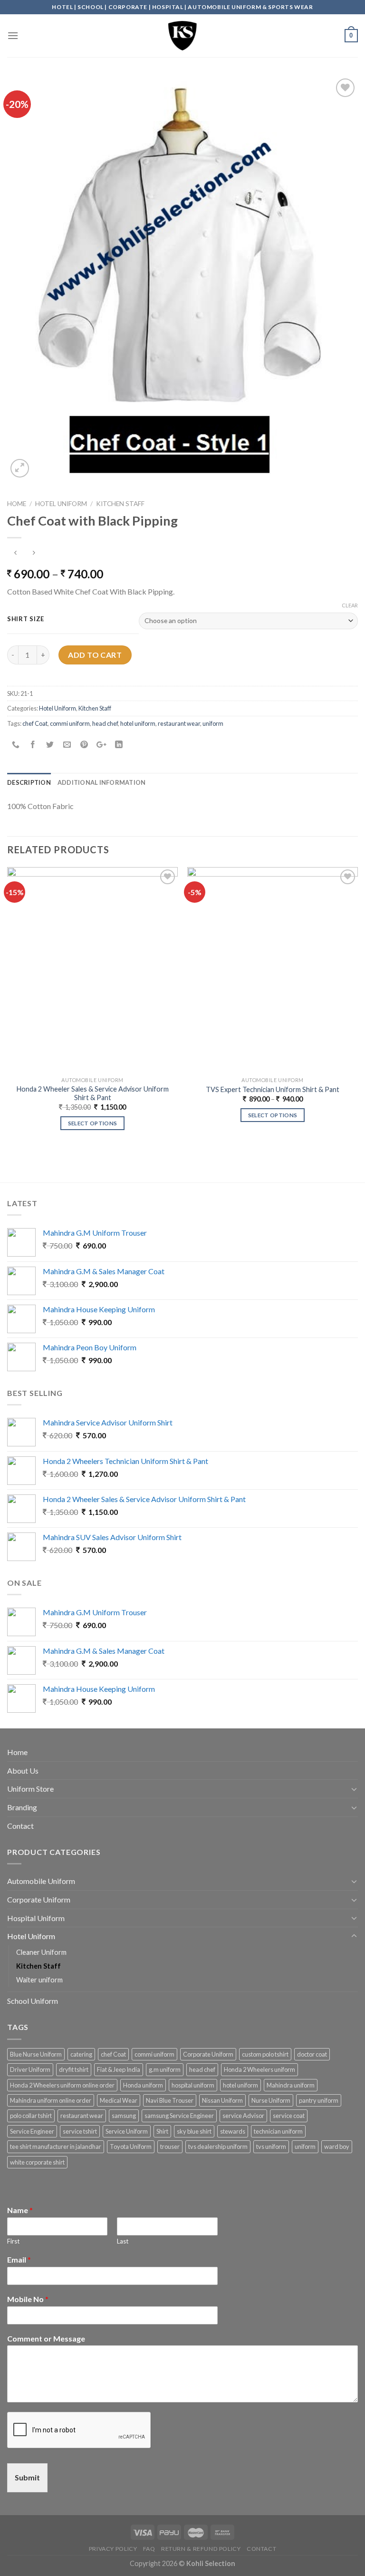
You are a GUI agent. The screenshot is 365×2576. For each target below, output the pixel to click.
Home (17, 504)
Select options (93, 1123)
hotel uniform (138, 723)
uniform (213, 723)
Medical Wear (119, 2100)
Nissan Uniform (222, 2100)
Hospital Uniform (36, 1918)
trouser (170, 2147)
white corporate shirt (37, 2162)
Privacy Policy (113, 2549)
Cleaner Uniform (41, 1952)
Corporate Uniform (39, 1899)
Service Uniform (127, 2131)
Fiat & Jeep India (119, 2069)
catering (81, 2054)
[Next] (357, 1007)
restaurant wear (179, 723)
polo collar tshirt (31, 2116)
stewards (233, 2131)
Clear (350, 605)
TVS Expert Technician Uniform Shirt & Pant (273, 1089)
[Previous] (8, 1007)
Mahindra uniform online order (51, 2100)
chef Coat (35, 723)
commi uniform (70, 723)
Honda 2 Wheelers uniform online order (62, 2085)
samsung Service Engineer (179, 2116)
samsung (124, 2116)
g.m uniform (165, 2069)
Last (123, 2241)
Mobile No (28, 2299)
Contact (20, 1826)
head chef (105, 723)
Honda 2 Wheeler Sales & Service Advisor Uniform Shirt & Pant (93, 1093)
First (13, 2241)
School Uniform (33, 2001)
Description (29, 782)
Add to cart (95, 655)
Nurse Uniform (271, 2100)
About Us (23, 1771)
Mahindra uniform (291, 2085)
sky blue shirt (194, 2131)
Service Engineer (32, 2131)
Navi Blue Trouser (170, 2100)
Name (20, 2210)
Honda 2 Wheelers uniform (259, 2069)
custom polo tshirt (265, 2054)
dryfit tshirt (74, 2069)
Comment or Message (46, 2338)
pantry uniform (319, 2100)
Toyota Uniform (131, 2147)
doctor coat (312, 2054)
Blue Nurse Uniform (36, 2054)
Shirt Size (26, 619)
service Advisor (243, 2116)
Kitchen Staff (120, 504)
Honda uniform (143, 2085)
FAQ (149, 2549)
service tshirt (80, 2131)
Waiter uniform (39, 1980)
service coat (289, 2116)
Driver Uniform (30, 2069)
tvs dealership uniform (218, 2147)
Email (19, 2259)
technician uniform (278, 2131)
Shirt (162, 2131)
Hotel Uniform (61, 504)
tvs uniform (271, 2147)
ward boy (337, 2147)
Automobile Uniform (41, 1881)
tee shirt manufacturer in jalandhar (56, 2147)
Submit (27, 2477)
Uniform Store (30, 1789)
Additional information (102, 782)
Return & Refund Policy (201, 2549)
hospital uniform (193, 2085)
